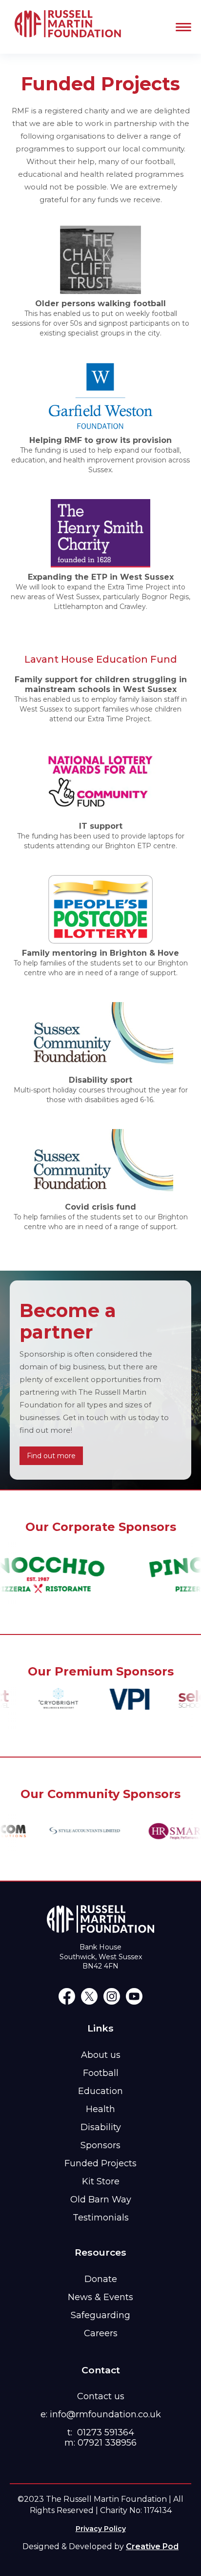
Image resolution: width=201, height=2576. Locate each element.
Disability (101, 2127)
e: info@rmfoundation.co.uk (101, 2414)
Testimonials (101, 2218)
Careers (101, 2333)
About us (101, 2055)
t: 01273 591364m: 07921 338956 (100, 2438)
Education (100, 2091)
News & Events (100, 2297)
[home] (66, 27)
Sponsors (100, 2145)
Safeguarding (100, 2315)
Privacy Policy (101, 2529)
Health (100, 2109)
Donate (101, 2279)
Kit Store (101, 2181)
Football (101, 2073)
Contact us (101, 2396)
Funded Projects (100, 2163)
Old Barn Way (101, 2199)
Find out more (51, 1456)
